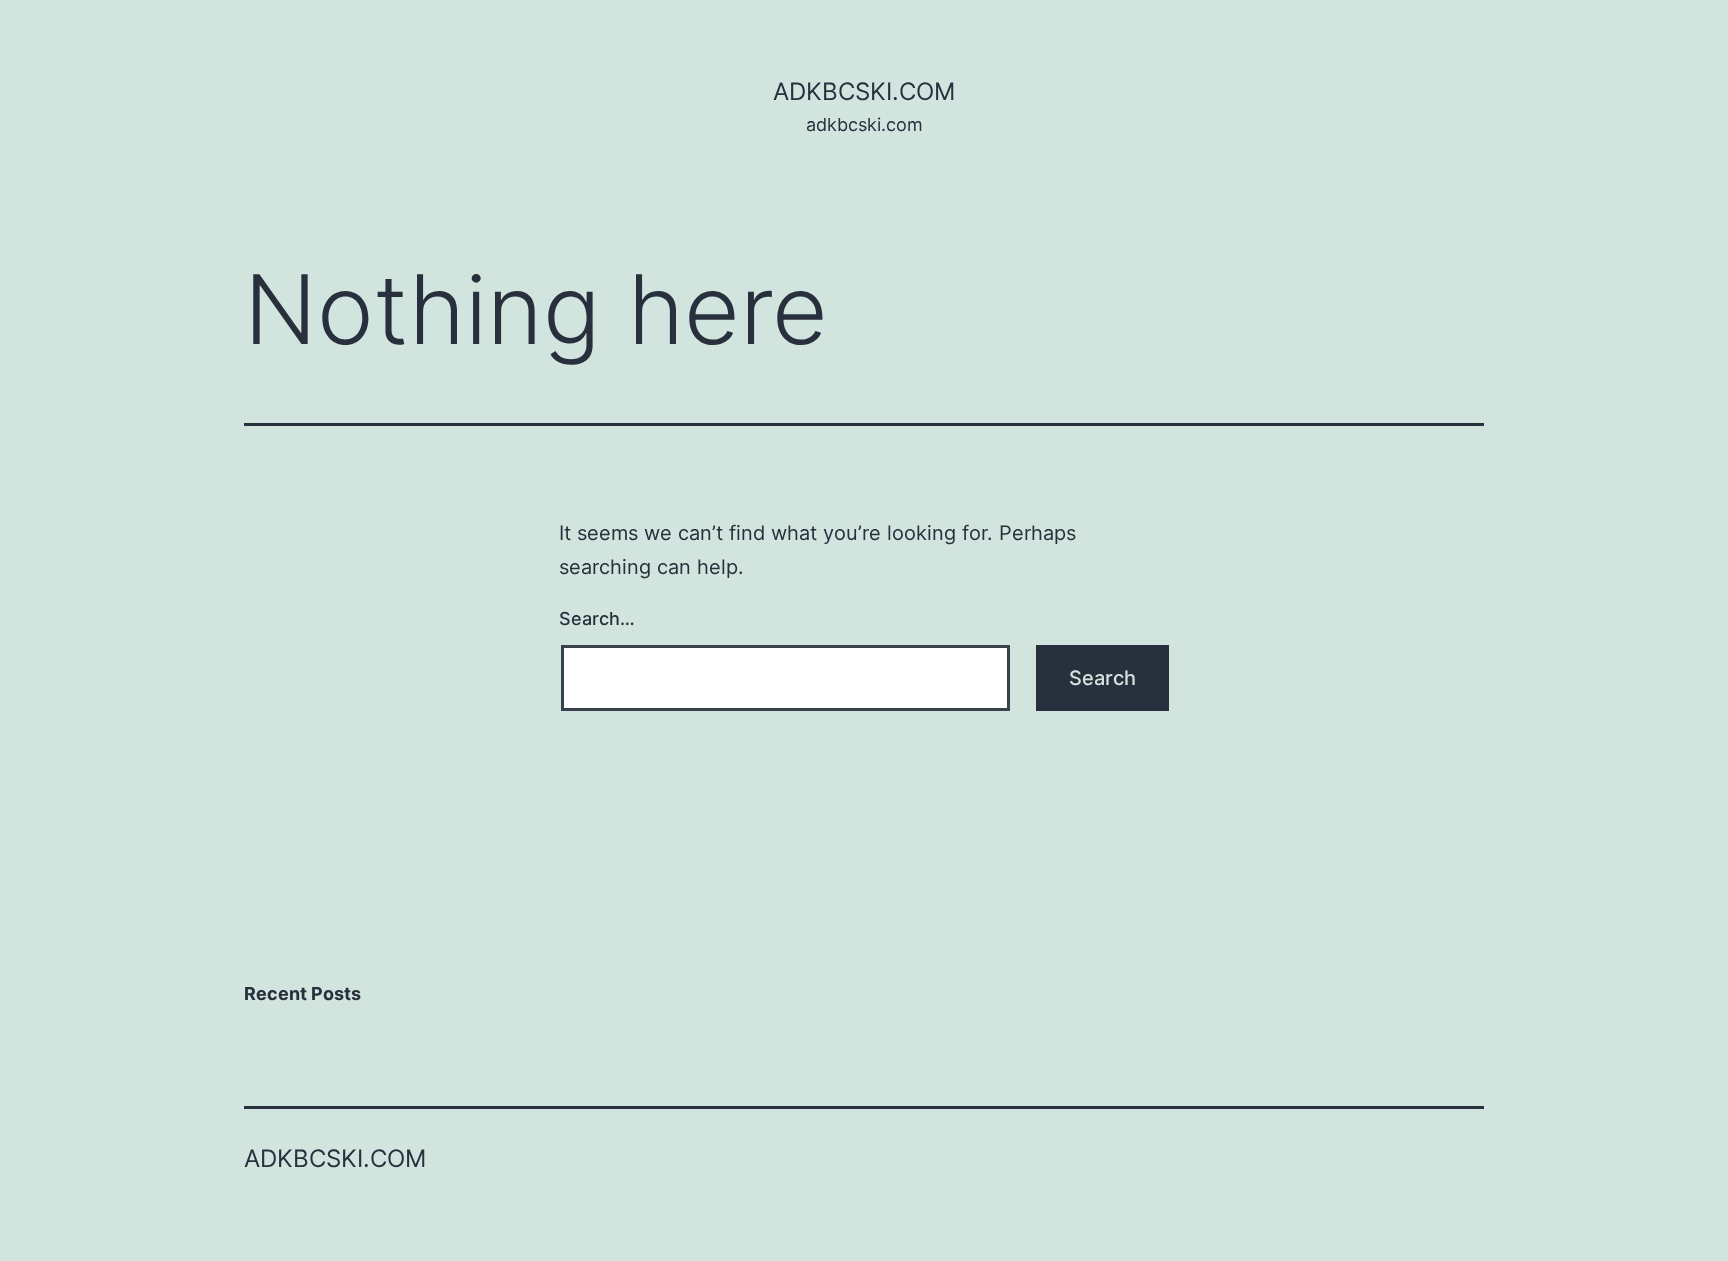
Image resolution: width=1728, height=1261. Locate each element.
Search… (597, 618)
